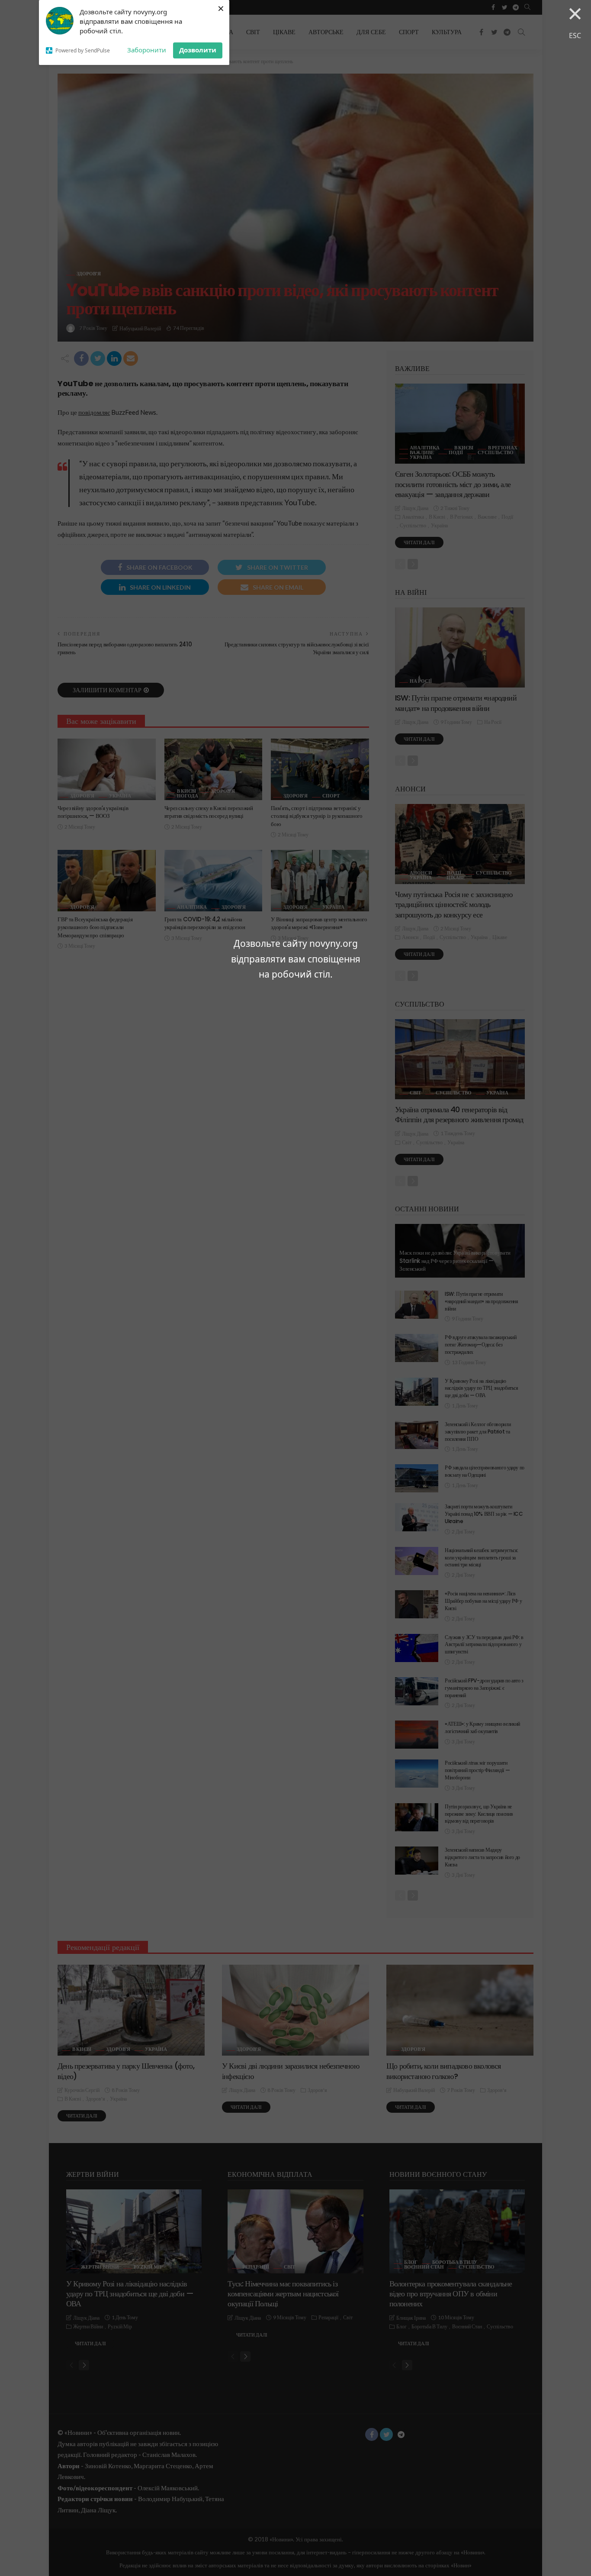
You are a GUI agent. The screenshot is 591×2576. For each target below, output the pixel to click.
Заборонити (147, 50)
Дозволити (198, 50)
